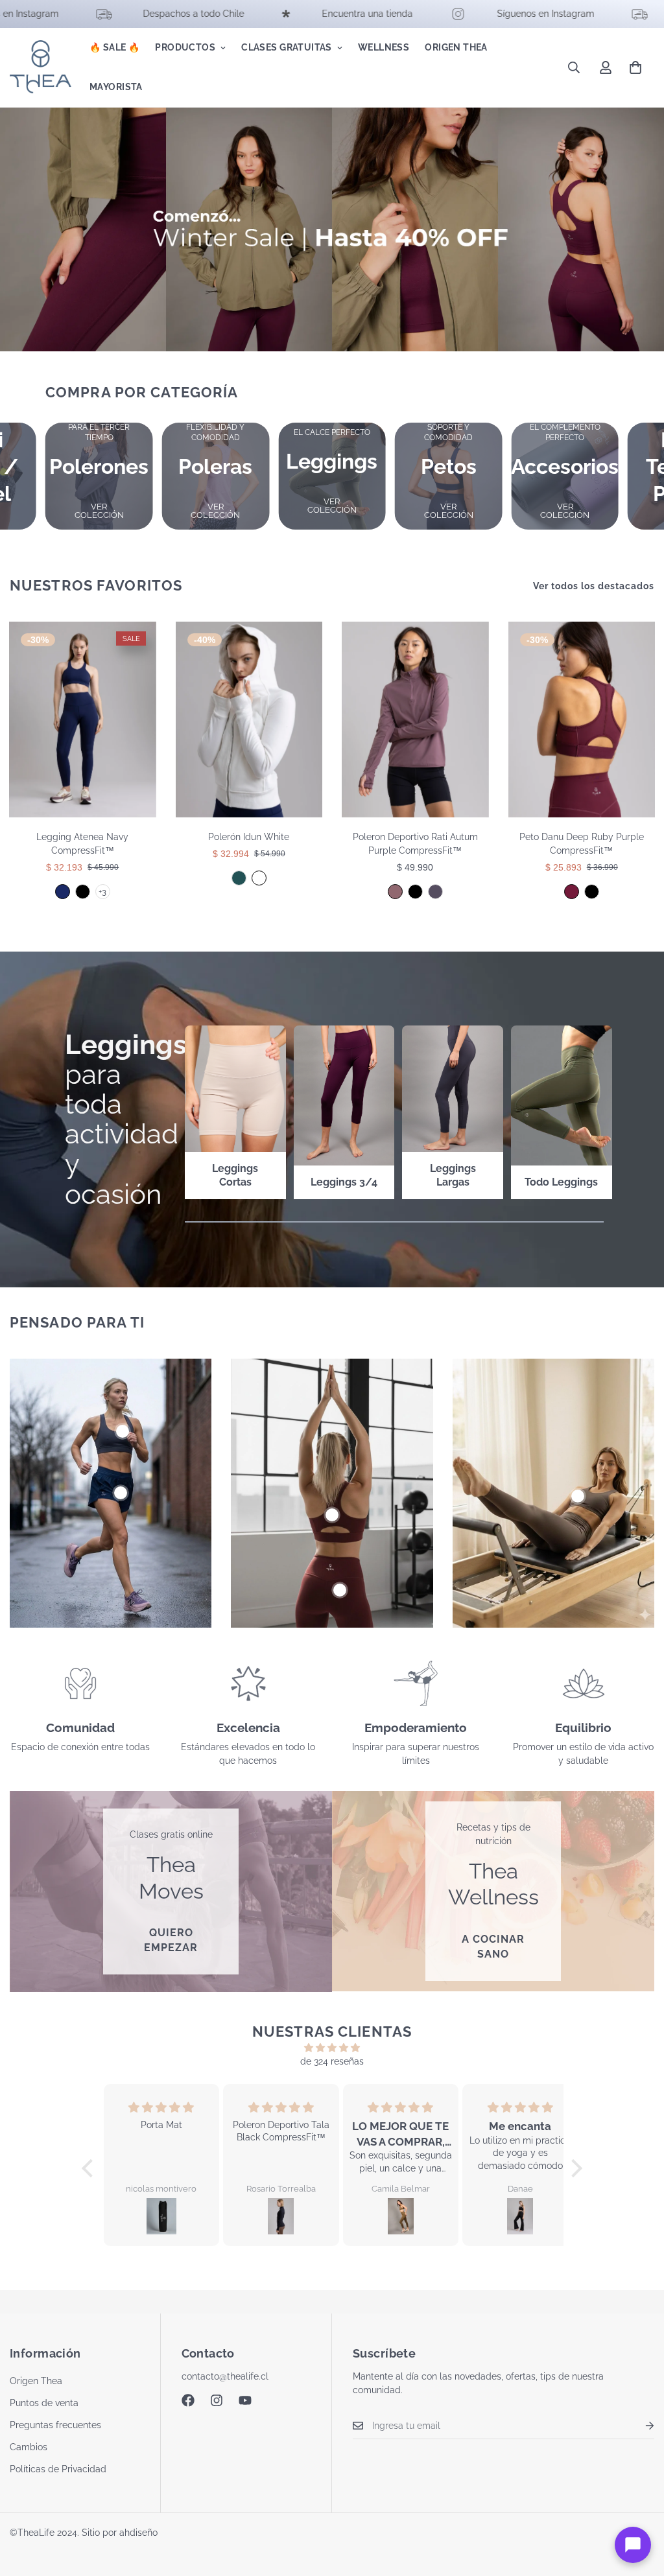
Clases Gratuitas (287, 47)
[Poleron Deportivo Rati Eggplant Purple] (435, 892)
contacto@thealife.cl (225, 2376)
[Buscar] (574, 67)
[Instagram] (217, 2400)
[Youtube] (245, 2400)
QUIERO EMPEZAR (171, 1940)
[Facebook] (188, 2400)
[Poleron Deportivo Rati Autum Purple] (395, 892)
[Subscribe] (639, 2426)
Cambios (29, 2447)
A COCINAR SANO (493, 1947)
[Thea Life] (41, 67)
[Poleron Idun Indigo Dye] (239, 878)
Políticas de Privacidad (58, 2469)
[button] (635, 67)
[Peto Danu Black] (592, 892)
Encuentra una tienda (285, 14)
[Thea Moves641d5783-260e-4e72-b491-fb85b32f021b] (171, 1891)
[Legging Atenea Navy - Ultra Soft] (63, 892)
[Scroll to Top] (639, 2505)
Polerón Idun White (249, 837)
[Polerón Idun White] (249, 720)
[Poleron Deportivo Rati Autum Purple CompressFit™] (415, 720)
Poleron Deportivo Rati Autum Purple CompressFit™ (415, 844)
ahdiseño (138, 2533)
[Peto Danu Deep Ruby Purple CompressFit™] (582, 720)
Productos (185, 47)
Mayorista (116, 87)
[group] (99, 476)
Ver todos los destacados (594, 586)
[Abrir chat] (633, 2545)
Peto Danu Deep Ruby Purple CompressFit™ (582, 844)
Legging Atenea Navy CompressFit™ (82, 844)
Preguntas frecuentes (55, 2425)
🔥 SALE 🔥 (114, 47)
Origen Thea (456, 47)
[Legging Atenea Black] (83, 892)
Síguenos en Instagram (463, 14)
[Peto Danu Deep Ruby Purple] (572, 892)
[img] (332, 2048)
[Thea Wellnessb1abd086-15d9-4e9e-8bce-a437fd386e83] (493, 1891)
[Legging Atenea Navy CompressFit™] (83, 720)
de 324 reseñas (332, 2061)
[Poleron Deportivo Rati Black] (415, 892)
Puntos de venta (44, 2403)
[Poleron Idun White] (259, 878)
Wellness (384, 47)
